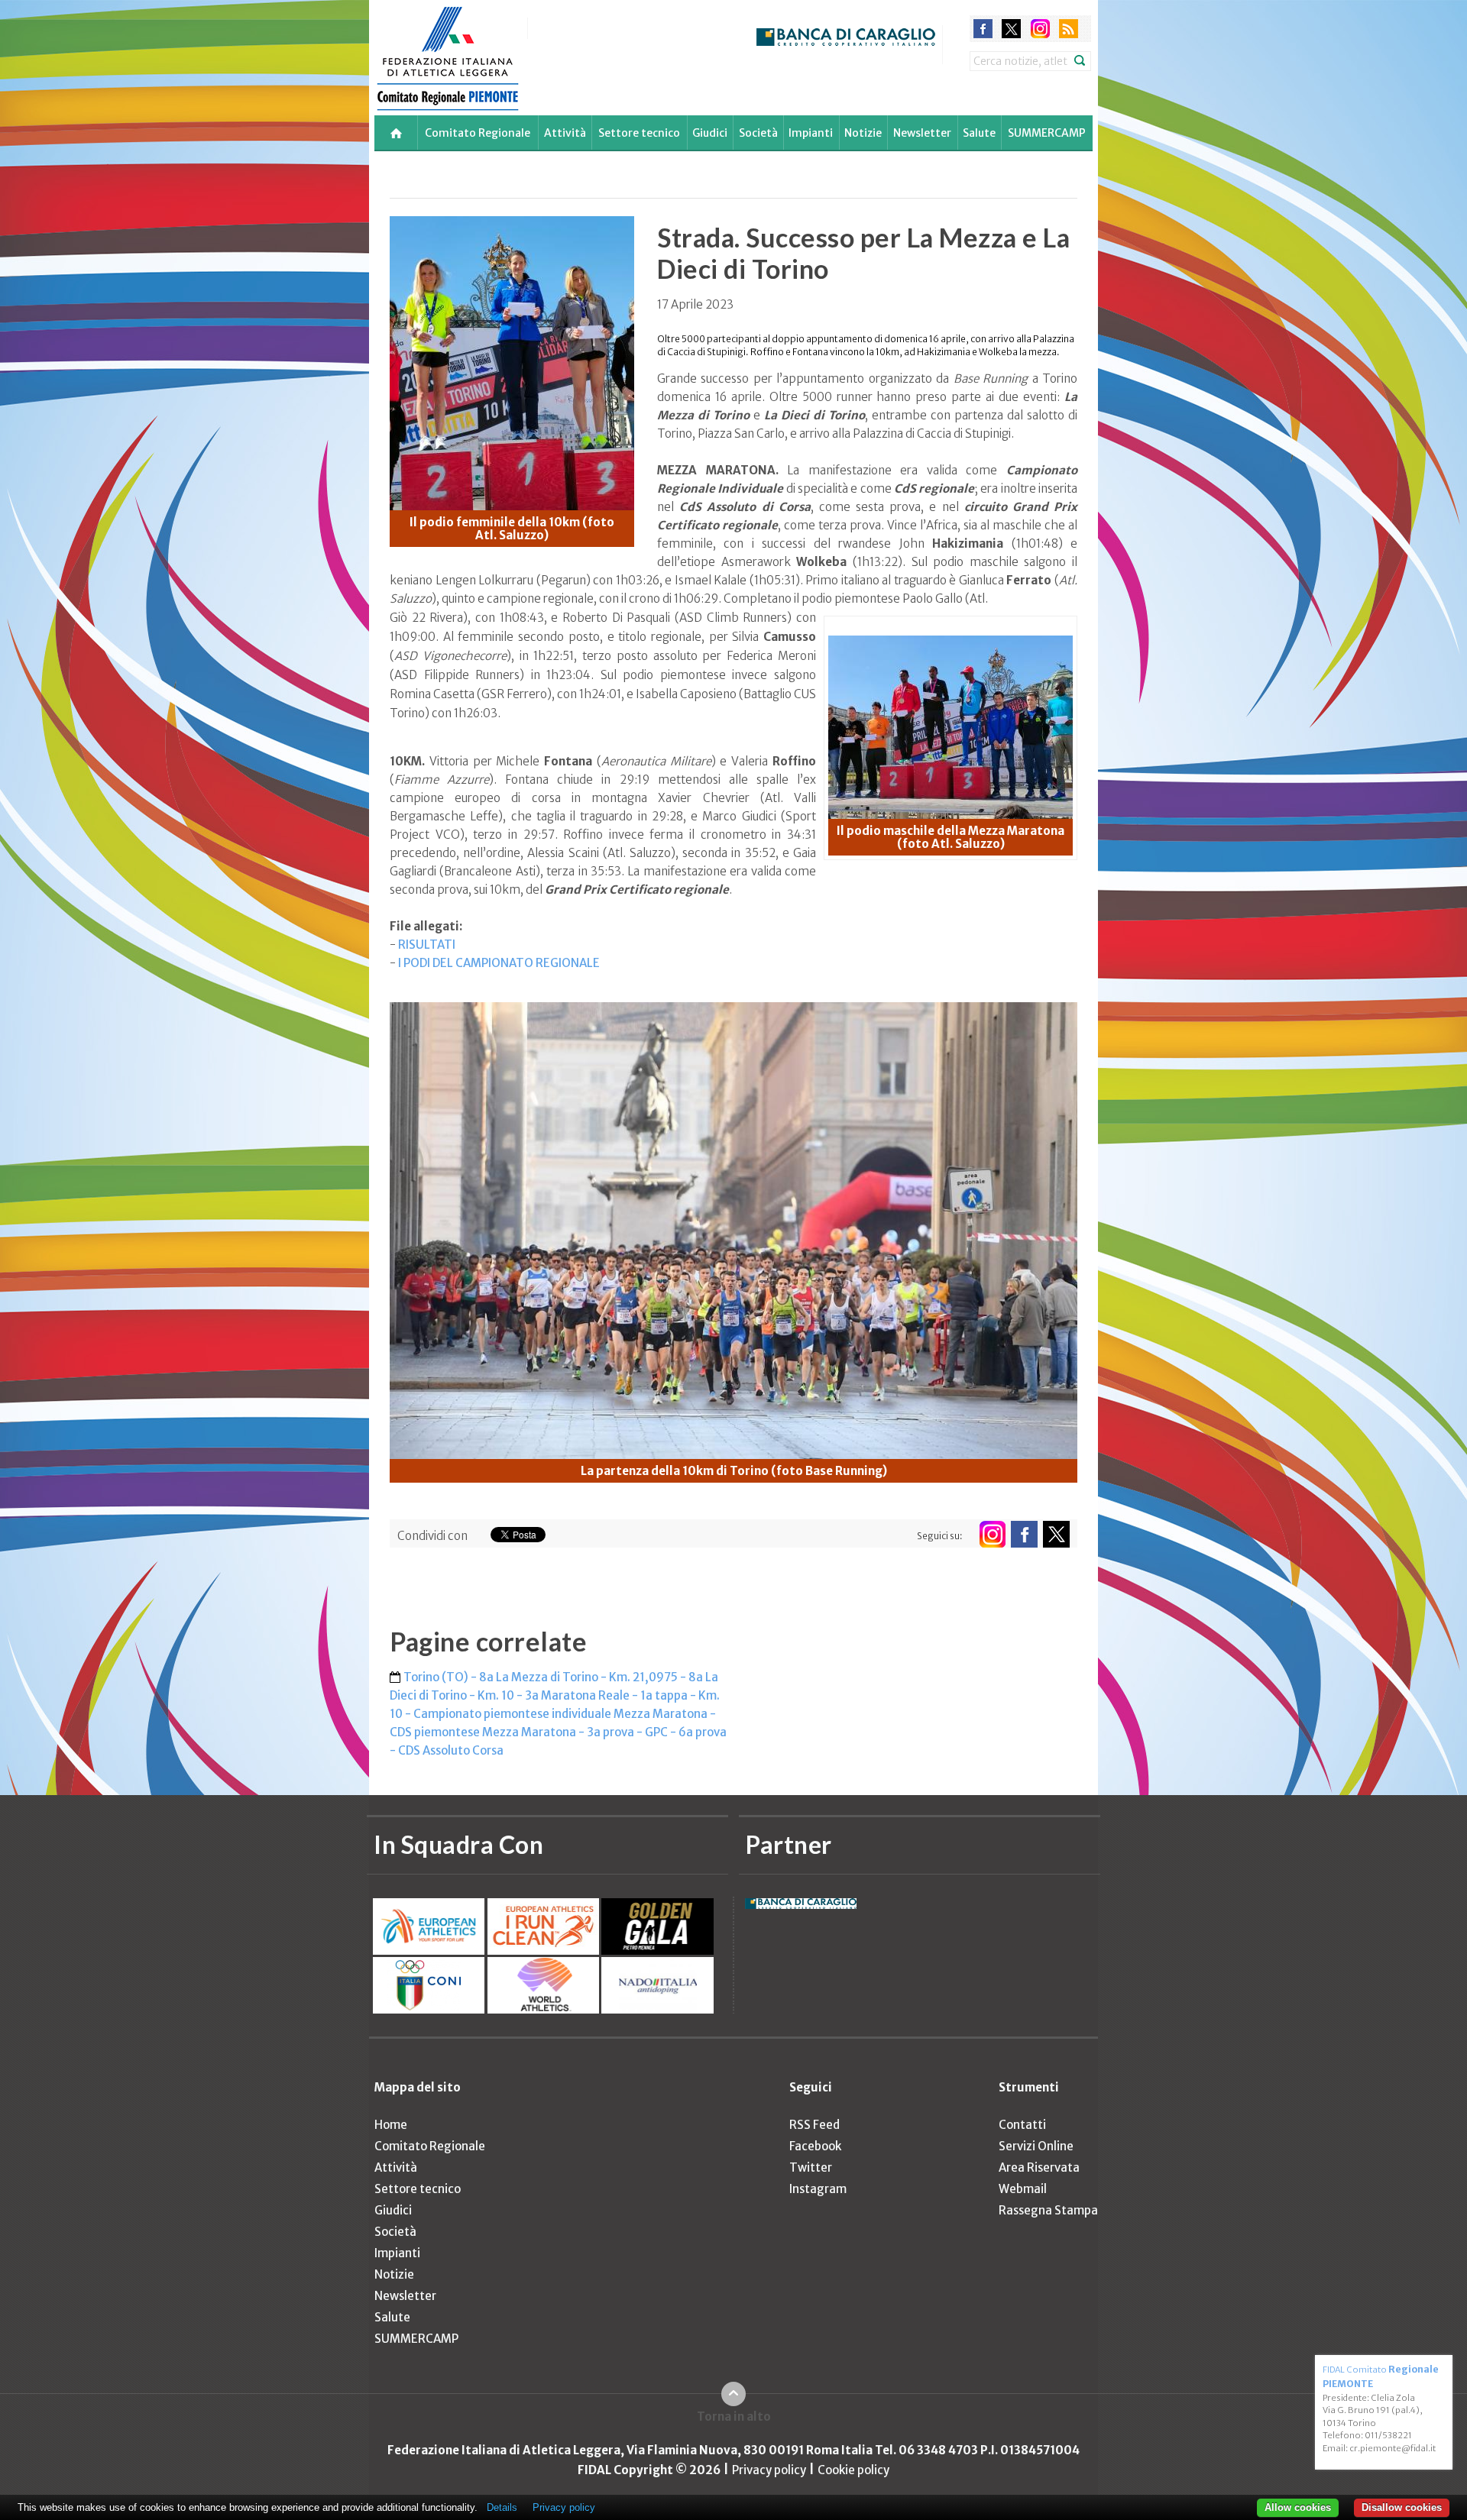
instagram (1040, 29)
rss (1069, 29)
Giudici (710, 133)
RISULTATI (427, 945)
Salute (979, 133)
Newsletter (922, 133)
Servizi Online (1036, 2146)
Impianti (811, 133)
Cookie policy (853, 2470)
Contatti (1022, 2125)
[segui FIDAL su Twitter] (1056, 1534)
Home (391, 2125)
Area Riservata (1039, 2167)
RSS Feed (814, 2125)
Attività (565, 133)
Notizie (863, 133)
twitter (1011, 29)
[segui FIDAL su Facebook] (1024, 1534)
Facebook (815, 2146)
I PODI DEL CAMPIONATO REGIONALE (499, 963)
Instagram (818, 2189)
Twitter (811, 2167)
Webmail (1023, 2189)
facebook (983, 29)
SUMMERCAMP (1047, 133)
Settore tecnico (639, 133)
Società (758, 133)
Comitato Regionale (478, 133)
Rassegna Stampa (1048, 2210)
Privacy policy (769, 2470)
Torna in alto (734, 2416)
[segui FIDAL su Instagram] (992, 1534)
